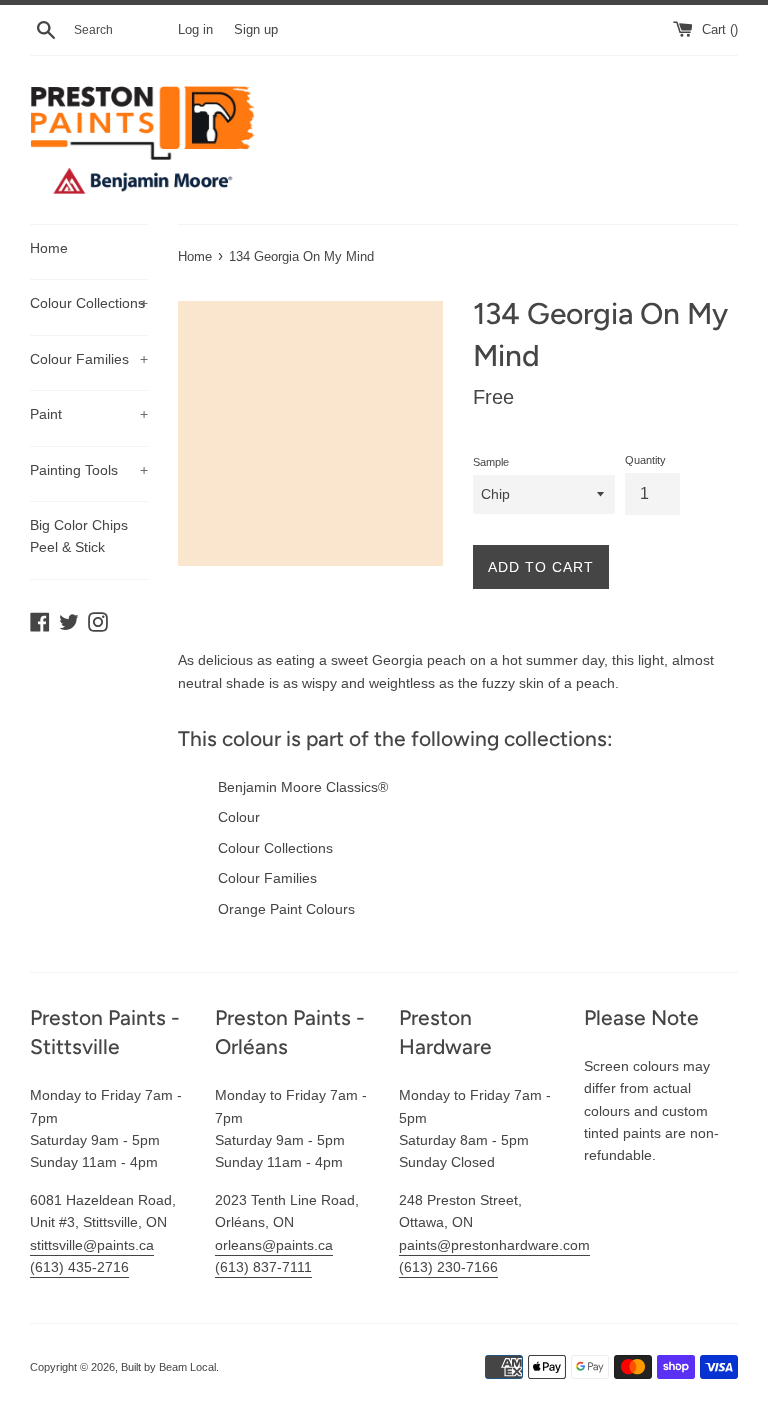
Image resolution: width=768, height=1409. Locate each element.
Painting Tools (89, 470)
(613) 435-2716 (79, 1267)
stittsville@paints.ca (92, 1245)
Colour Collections (89, 303)
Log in (195, 30)
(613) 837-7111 (263, 1267)
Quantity (645, 460)
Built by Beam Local (168, 1367)
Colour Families (89, 359)
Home (49, 248)
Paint (89, 414)
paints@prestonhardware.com (494, 1245)
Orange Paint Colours (286, 909)
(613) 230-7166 (448, 1267)
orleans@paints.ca (274, 1245)
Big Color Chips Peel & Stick (79, 536)
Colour (239, 817)
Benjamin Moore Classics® (303, 787)
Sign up (256, 30)
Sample (491, 462)
